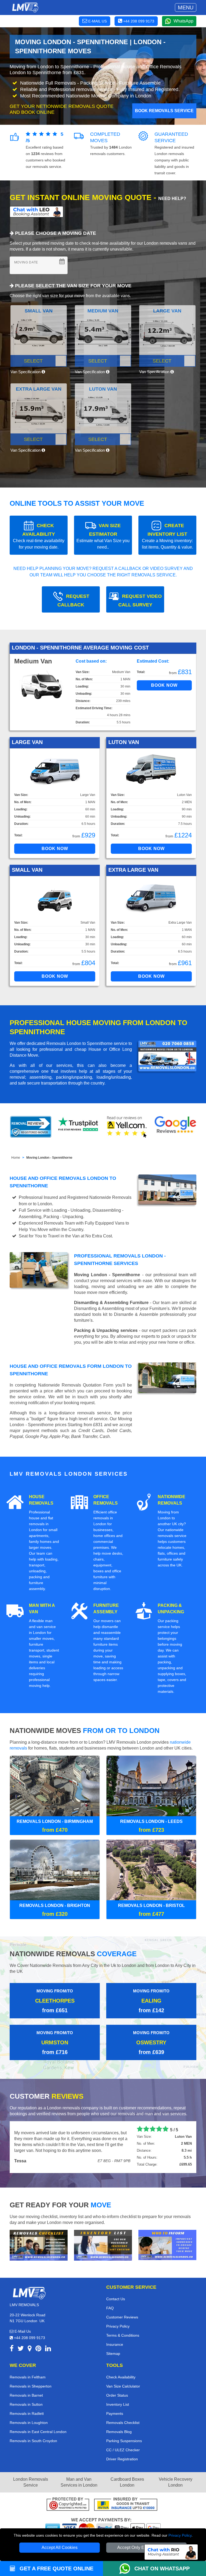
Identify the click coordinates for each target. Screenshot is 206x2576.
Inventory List (118, 2404)
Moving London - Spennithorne (49, 1158)
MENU (186, 7)
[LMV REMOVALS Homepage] (25, 7)
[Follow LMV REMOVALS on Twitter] (21, 2349)
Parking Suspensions (124, 2441)
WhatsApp (183, 21)
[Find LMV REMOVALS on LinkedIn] (48, 2349)
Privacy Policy (180, 2535)
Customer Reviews (122, 2317)
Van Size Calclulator (123, 2386)
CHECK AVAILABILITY (39, 536)
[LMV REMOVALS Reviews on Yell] (127, 1127)
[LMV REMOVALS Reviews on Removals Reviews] (31, 1127)
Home (16, 1158)
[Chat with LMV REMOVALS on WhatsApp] (127, 2569)
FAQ (110, 2308)
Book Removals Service (164, 111)
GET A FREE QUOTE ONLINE (56, 2569)
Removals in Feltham (28, 2377)
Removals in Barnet (26, 2395)
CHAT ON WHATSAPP (162, 2569)
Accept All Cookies (60, 2547)
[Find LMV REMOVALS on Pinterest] (38, 2349)
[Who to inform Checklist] (167, 2245)
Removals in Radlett (27, 2413)
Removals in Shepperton (31, 2386)
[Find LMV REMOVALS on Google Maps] (30, 2349)
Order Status (117, 2395)
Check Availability (121, 2377)
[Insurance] (126, 2505)
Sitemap (113, 2354)
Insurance (115, 2344)
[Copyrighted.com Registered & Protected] (68, 2505)
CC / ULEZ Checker (123, 2450)
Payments (115, 2413)
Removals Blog (119, 2432)
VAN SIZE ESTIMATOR (103, 536)
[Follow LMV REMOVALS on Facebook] (12, 2349)
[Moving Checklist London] (39, 2245)
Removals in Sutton (26, 2404)
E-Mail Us (22, 2331)
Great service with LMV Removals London (57, 2129)
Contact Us (116, 2299)
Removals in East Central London (38, 2432)
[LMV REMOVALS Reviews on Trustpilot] (79, 1127)
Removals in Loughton (29, 2423)
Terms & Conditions (123, 2335)
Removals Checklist (123, 2423)
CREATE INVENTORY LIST (168, 536)
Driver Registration (122, 2459)
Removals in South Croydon (33, 2441)
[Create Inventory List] (103, 2245)
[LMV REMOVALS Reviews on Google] (175, 1127)
